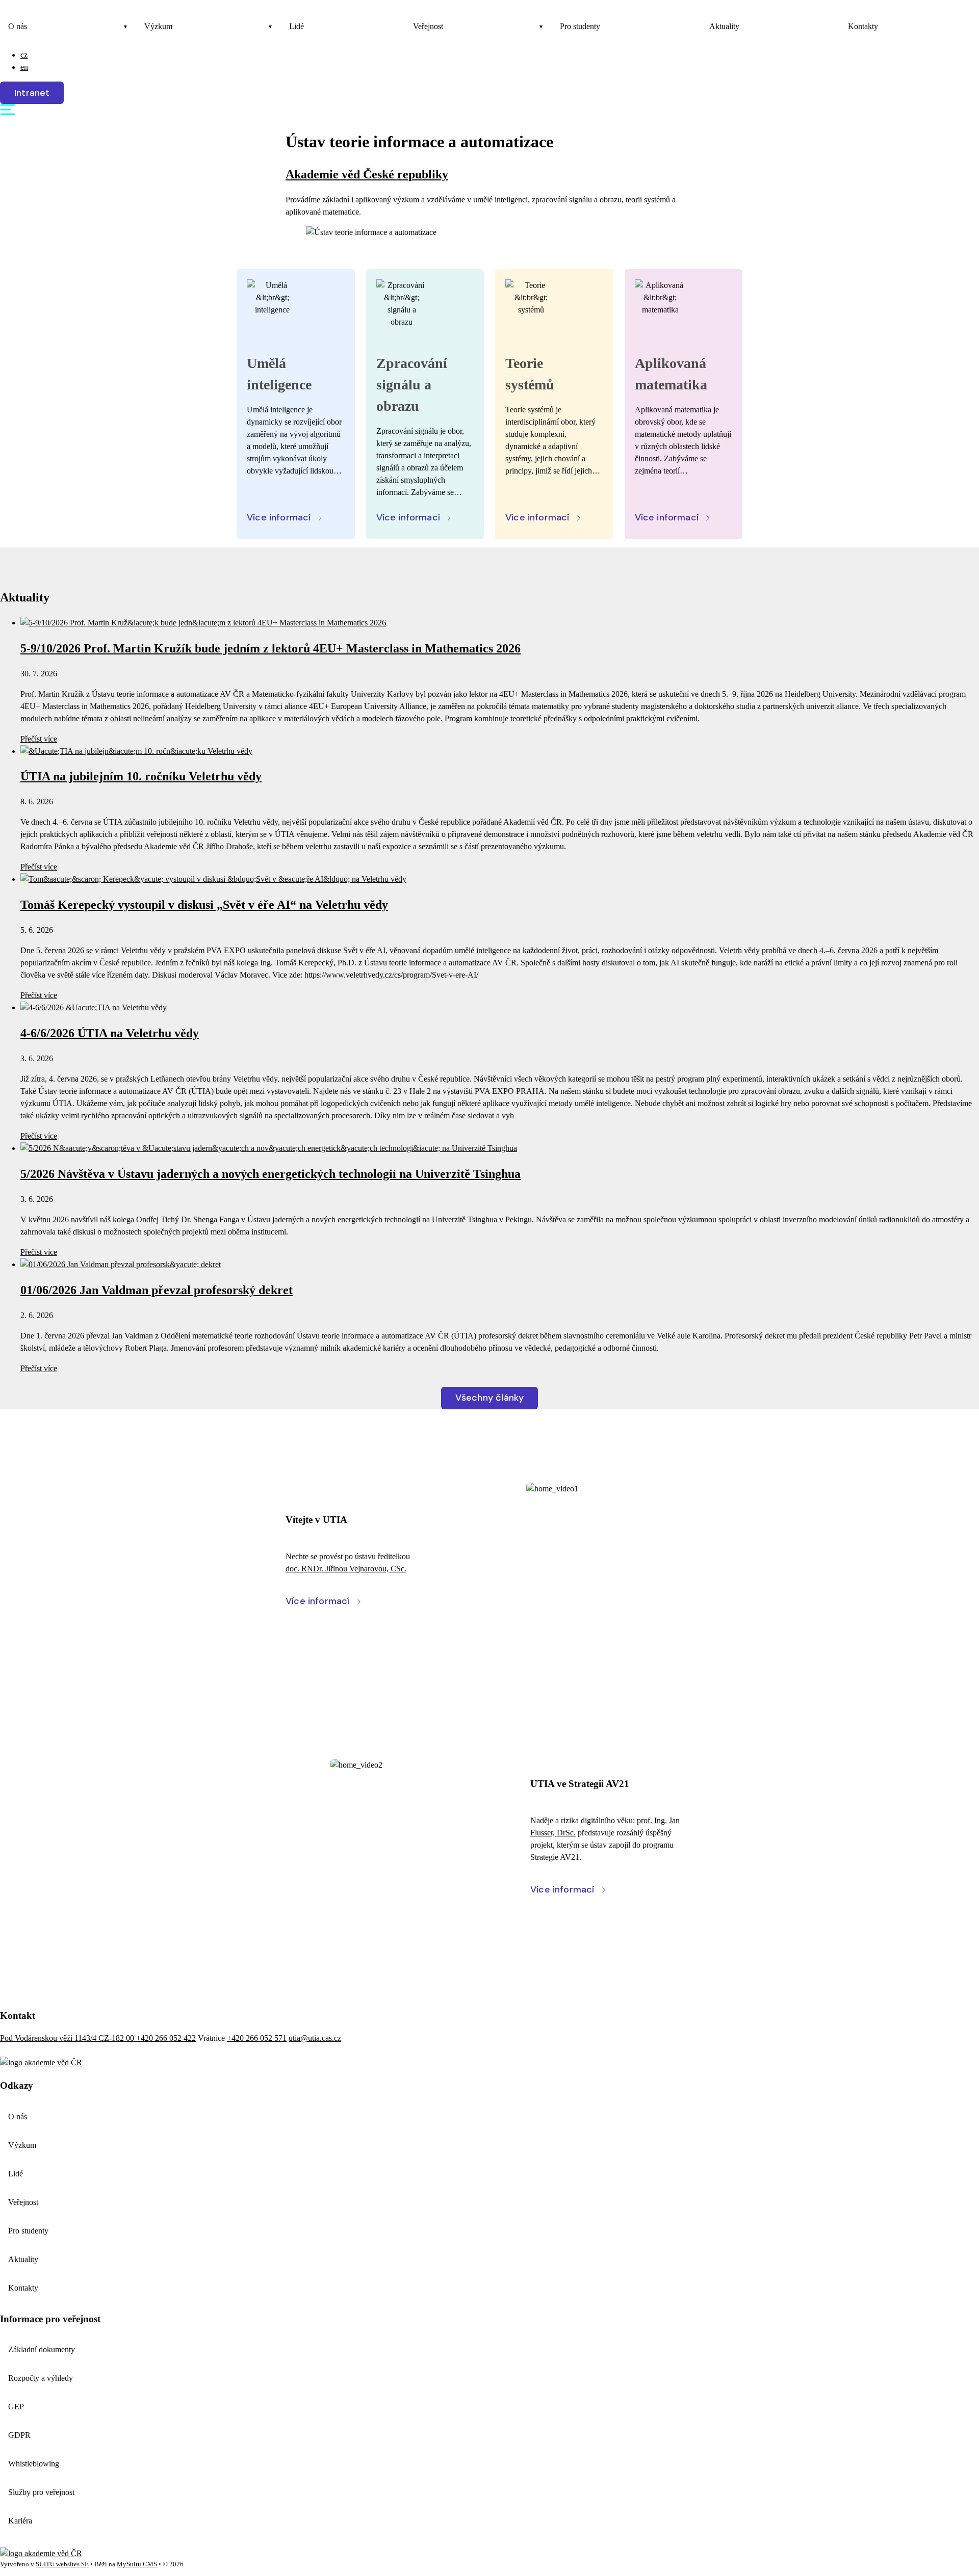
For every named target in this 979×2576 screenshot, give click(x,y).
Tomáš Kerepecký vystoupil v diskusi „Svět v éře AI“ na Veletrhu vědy (204, 905)
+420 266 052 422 (166, 2038)
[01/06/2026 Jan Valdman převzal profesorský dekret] (121, 1264)
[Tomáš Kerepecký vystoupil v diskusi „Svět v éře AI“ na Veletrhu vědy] (213, 879)
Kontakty (863, 26)
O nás (18, 26)
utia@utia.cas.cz (315, 2038)
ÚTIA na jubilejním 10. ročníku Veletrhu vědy (141, 776)
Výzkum (158, 26)
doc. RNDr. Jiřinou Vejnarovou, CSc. (346, 1569)
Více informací (279, 517)
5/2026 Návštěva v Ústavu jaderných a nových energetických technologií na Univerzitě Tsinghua (270, 1174)
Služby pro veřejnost (41, 2492)
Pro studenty (580, 26)
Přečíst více (39, 739)
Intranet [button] (32, 93)
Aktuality (724, 26)
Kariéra (20, 2521)
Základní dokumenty (42, 2349)
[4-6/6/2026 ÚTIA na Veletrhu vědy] (94, 1007)
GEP (16, 2407)
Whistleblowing (34, 2464)
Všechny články (490, 1398)
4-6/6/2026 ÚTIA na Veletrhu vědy (110, 1033)
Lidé (297, 26)
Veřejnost (428, 26)
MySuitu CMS (137, 2564)
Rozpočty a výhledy (41, 2378)
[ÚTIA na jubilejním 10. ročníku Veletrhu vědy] (136, 751)
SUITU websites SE (62, 2564)
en (24, 67)
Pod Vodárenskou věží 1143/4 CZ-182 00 (68, 2038)
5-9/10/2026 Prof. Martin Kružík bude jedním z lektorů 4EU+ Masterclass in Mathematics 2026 (270, 648)
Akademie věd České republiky (367, 174)
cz (24, 55)
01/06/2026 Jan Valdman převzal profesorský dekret (157, 1290)
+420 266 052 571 (257, 2038)
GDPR (19, 2435)
